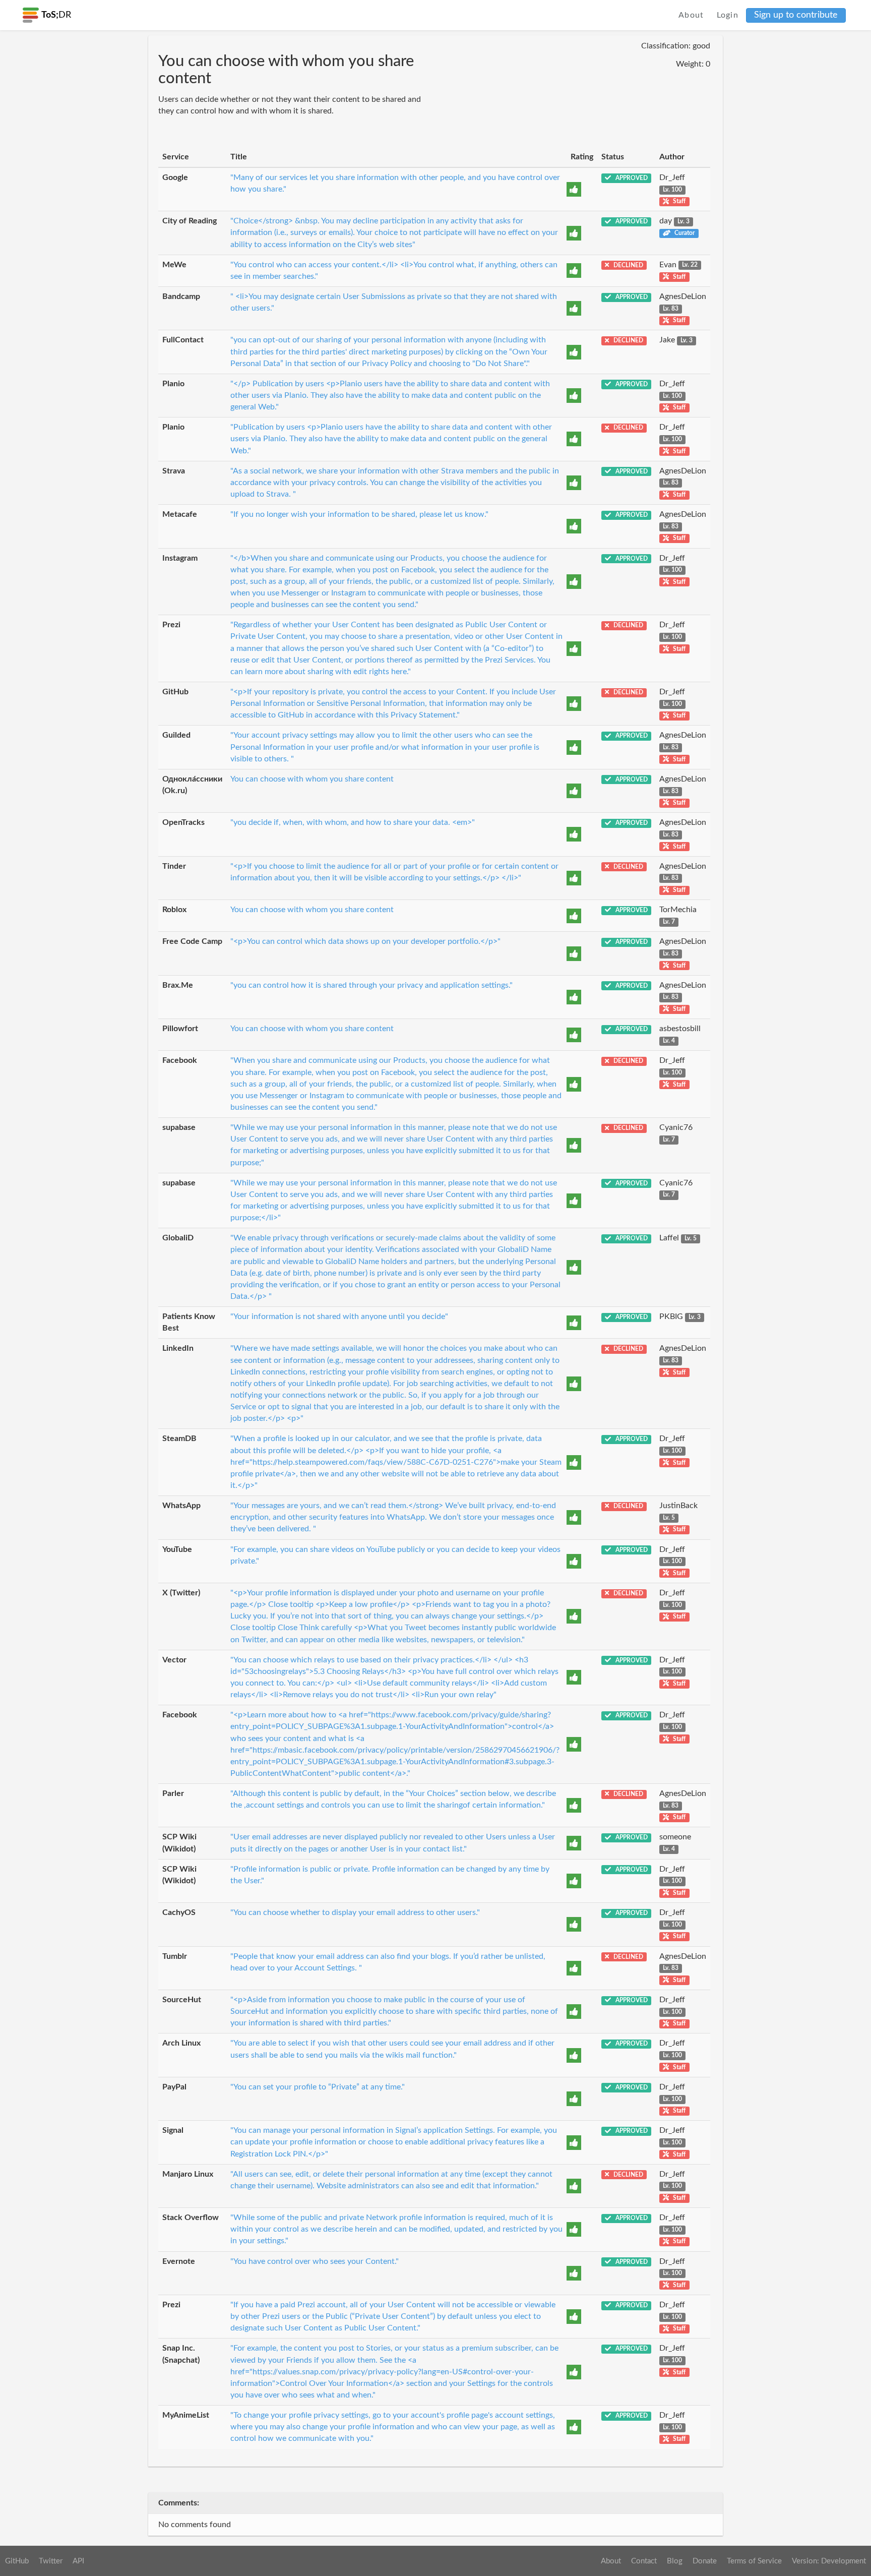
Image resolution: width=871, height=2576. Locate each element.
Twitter (51, 2561)
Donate (705, 2561)
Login (728, 15)
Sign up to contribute (796, 15)
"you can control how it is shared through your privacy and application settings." (371, 985)
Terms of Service (754, 2561)
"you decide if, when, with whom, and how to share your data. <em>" (353, 822)
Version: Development (829, 2561)
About (691, 15)
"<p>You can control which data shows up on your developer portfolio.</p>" (365, 941)
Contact (644, 2561)
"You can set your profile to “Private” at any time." (318, 2087)
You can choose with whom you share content (312, 779)
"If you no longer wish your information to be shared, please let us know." (359, 514)
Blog (675, 2561)
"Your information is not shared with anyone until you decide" (339, 1316)
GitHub (17, 2561)
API (78, 2561)
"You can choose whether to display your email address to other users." (355, 1912)
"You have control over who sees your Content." (315, 2261)
